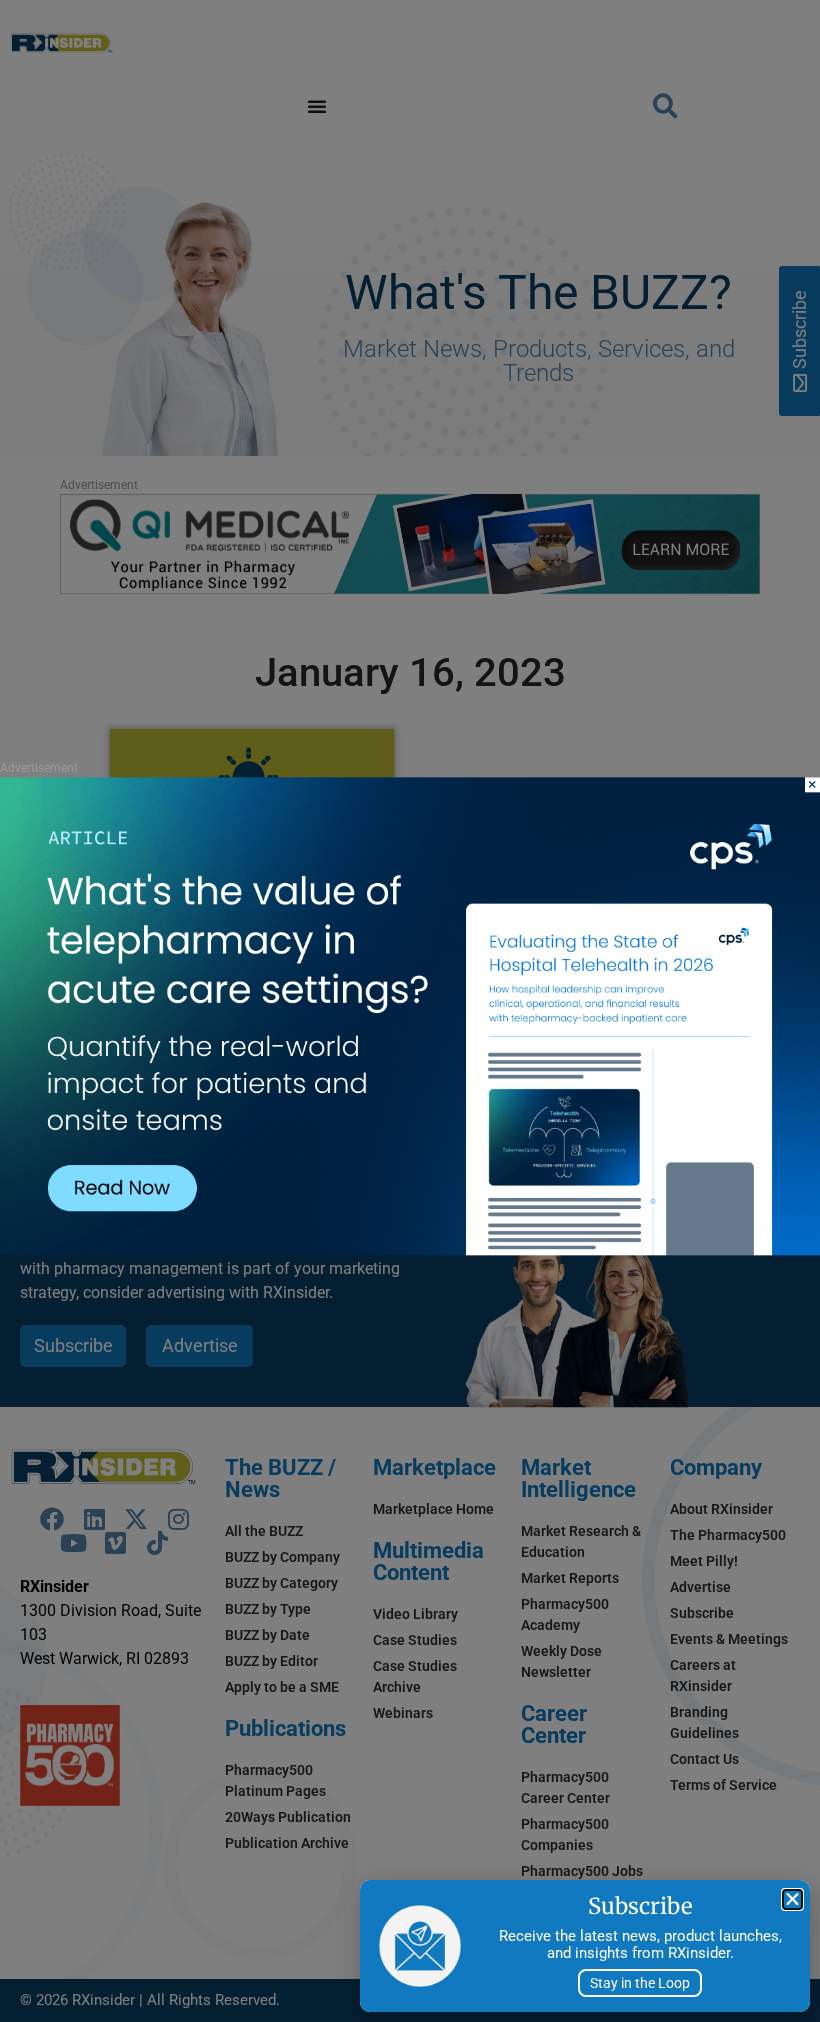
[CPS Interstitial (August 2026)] (410, 1250)
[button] (792, 1899)
